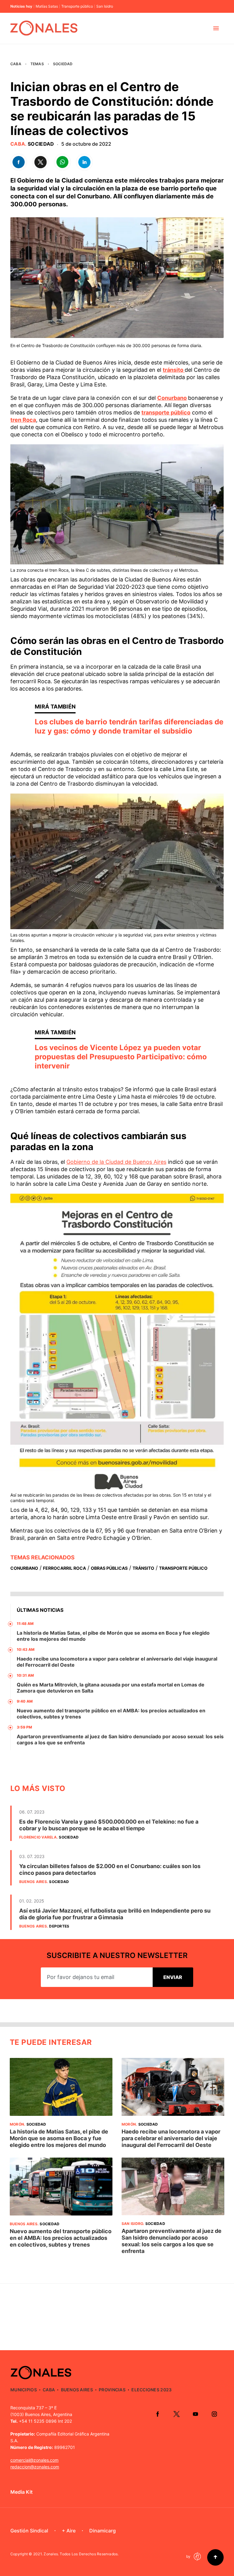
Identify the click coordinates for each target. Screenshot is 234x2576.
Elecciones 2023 (151, 2390)
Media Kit (21, 2492)
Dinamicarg (103, 2531)
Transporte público (77, 6)
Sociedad (63, 64)
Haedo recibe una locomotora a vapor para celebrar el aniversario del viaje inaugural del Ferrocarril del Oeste (171, 2138)
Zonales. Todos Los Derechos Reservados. (81, 2554)
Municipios (24, 2390)
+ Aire (69, 2531)
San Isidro (105, 6)
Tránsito (143, 1568)
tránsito (174, 370)
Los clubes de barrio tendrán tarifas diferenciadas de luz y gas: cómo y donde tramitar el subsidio (129, 726)
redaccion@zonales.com (35, 2467)
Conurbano (172, 398)
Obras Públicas (109, 1568)
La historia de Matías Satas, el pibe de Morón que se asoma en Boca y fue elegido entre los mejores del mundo (59, 2138)
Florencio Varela (38, 1837)
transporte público (166, 412)
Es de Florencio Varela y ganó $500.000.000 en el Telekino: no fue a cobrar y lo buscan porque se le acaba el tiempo (109, 1825)
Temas (37, 64)
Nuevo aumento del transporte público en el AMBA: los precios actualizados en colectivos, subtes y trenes (61, 2238)
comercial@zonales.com (34, 2460)
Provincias (112, 2390)
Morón (17, 2124)
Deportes (59, 1926)
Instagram (214, 2414)
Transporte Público (183, 1568)
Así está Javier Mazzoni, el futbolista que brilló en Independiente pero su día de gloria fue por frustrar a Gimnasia (115, 1914)
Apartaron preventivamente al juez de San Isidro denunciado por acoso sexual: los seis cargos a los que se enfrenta (172, 2241)
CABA (16, 64)
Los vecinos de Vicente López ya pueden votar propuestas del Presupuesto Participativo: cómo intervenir (121, 1057)
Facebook (158, 2414)
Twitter (176, 2414)
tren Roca (23, 420)
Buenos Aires (33, 1882)
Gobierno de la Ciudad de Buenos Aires (116, 1162)
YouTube (195, 2414)
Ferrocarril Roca (64, 1568)
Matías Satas (47, 6)
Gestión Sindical (29, 2531)
